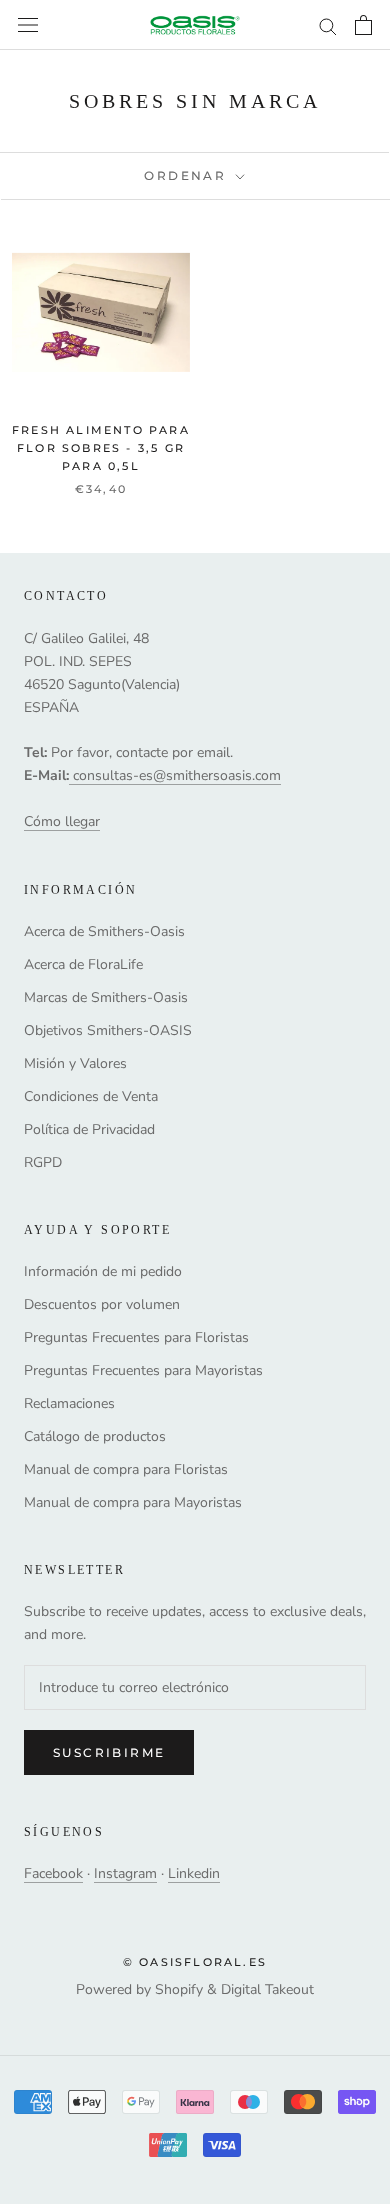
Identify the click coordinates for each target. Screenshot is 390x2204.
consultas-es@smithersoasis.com (177, 775)
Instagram (125, 1873)
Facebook (53, 1873)
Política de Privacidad (89, 1129)
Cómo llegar (62, 821)
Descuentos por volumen (102, 1304)
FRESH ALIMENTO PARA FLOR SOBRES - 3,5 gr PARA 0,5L (101, 448)
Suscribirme (109, 1752)
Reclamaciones (69, 1403)
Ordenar (187, 175)
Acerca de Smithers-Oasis (104, 931)
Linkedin (194, 1873)
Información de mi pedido (103, 1271)
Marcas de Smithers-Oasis (106, 997)
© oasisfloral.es (195, 1962)
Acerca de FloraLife (83, 964)
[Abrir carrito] (363, 25)
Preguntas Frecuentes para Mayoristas (143, 1370)
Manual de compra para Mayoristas (133, 1502)
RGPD (43, 1162)
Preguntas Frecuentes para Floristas (136, 1337)
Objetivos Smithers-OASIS (108, 1030)
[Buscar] (328, 25)
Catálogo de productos (95, 1436)
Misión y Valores (75, 1063)
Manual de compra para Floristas (126, 1469)
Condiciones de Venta (91, 1096)
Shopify (179, 1989)
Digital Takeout (267, 1989)
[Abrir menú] (28, 25)
